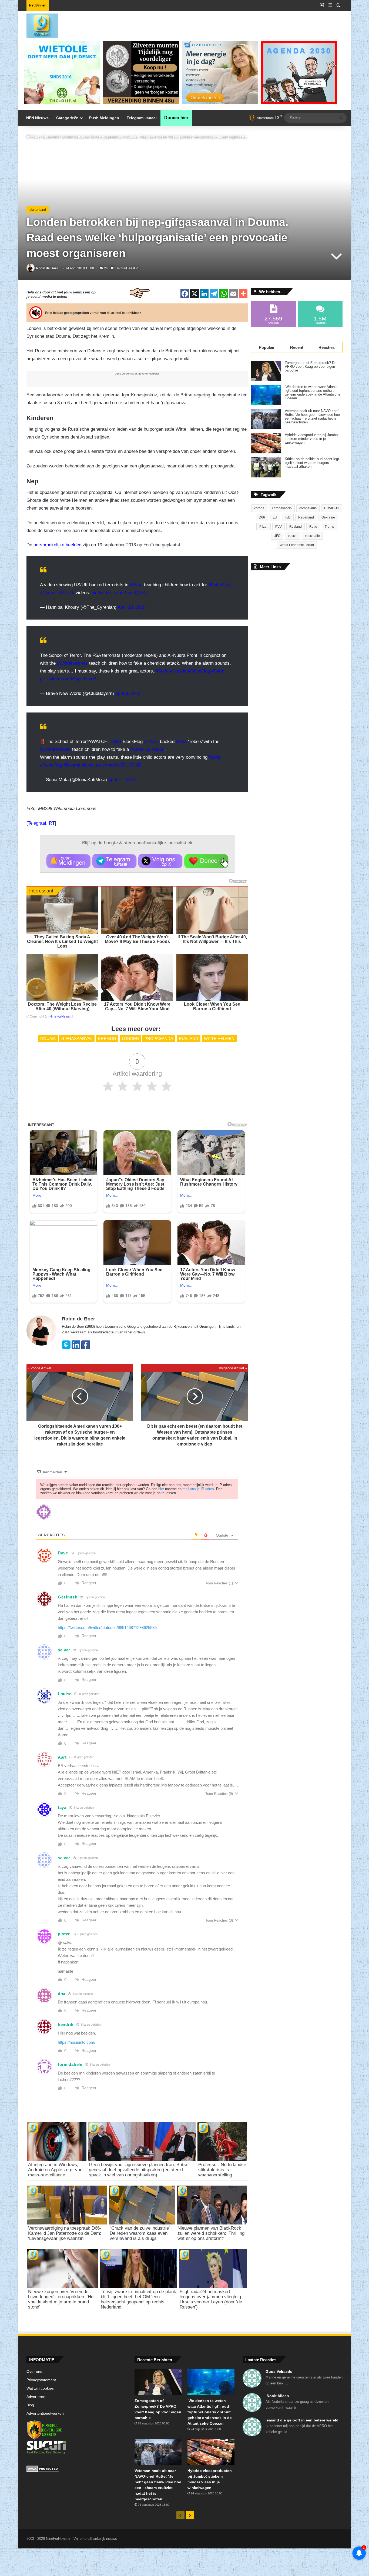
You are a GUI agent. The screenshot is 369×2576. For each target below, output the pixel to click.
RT (52, 823)
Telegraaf (37, 823)
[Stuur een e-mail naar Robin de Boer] (66, 1348)
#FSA (181, 742)
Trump (329, 527)
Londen (130, 1038)
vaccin (293, 536)
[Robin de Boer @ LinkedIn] (76, 1348)
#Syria (136, 585)
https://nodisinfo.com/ (77, 2042)
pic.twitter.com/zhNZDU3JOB (111, 765)
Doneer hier (176, 118)
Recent (297, 347)
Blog (30, 2405)
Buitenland (51, 137)
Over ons (34, 2372)
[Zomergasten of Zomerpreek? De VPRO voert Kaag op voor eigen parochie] (266, 371)
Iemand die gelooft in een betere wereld (302, 2420)
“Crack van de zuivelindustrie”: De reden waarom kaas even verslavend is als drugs (141, 2233)
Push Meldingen (104, 118)
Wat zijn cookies (40, 2388)
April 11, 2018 (122, 780)
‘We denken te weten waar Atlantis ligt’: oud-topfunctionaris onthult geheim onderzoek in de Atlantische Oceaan (313, 393)
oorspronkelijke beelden (57, 545)
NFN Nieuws (37, 118)
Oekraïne (328, 517)
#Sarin (218, 671)
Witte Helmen (219, 1038)
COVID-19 (332, 508)
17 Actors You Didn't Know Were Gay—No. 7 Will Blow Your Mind (137, 1006)
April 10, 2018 (131, 607)
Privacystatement (41, 2380)
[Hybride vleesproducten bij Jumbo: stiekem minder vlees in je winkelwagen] (266, 443)
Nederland (306, 517)
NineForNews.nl (61, 1016)
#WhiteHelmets (72, 663)
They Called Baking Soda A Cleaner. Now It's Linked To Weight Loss (62, 941)
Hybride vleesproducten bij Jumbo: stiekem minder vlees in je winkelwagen (312, 439)
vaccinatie (312, 536)
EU (275, 517)
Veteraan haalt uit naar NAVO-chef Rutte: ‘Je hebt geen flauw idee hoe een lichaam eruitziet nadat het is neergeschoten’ (312, 417)
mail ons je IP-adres (198, 1489)
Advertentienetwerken (45, 2413)
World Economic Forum (297, 545)
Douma (48, 1038)
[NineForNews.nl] (38, 24)
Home (35, 137)
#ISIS (116, 742)
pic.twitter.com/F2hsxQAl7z (119, 593)
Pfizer (264, 527)
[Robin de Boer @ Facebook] (86, 1348)
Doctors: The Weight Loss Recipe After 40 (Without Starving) (62, 1006)
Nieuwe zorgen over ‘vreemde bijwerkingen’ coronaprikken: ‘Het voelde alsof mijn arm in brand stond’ (61, 2299)
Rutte (313, 527)
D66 (262, 517)
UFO (277, 536)
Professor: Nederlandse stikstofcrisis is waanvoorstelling (222, 2170)
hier (161, 1489)
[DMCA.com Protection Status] (76, 2470)
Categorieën (67, 118)
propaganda (159, 1038)
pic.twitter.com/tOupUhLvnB (68, 679)
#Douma (72, 765)
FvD (288, 517)
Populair (267, 347)
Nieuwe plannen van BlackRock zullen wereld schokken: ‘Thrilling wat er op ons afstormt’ (211, 2233)
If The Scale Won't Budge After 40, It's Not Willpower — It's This (212, 939)
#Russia (178, 671)
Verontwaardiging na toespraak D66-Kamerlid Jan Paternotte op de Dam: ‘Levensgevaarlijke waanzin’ (65, 2233)
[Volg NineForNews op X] (160, 861)
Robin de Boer (47, 268)
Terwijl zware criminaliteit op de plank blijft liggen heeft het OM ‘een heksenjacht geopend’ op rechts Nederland (138, 2299)
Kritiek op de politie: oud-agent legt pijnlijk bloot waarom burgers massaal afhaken (312, 463)
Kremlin (107, 1038)
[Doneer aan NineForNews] (206, 861)
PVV (279, 527)
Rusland (189, 1038)
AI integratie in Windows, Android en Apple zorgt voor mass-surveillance (56, 2170)
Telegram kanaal (142, 118)
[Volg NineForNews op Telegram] (114, 861)
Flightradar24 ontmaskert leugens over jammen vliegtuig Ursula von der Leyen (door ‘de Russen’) (211, 2299)
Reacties (327, 347)
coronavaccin (282, 508)
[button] (68, 861)
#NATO (151, 742)
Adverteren (36, 2397)
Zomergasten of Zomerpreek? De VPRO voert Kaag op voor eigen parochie (311, 367)
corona (259, 508)
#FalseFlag (220, 585)
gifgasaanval (77, 1038)
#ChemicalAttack (57, 593)
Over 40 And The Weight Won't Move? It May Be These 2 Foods (137, 939)
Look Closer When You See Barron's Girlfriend (212, 1006)
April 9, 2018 (128, 693)
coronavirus (308, 508)
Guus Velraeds (279, 2371)
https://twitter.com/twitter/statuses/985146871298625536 (107, 1627)
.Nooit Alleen (277, 2396)
